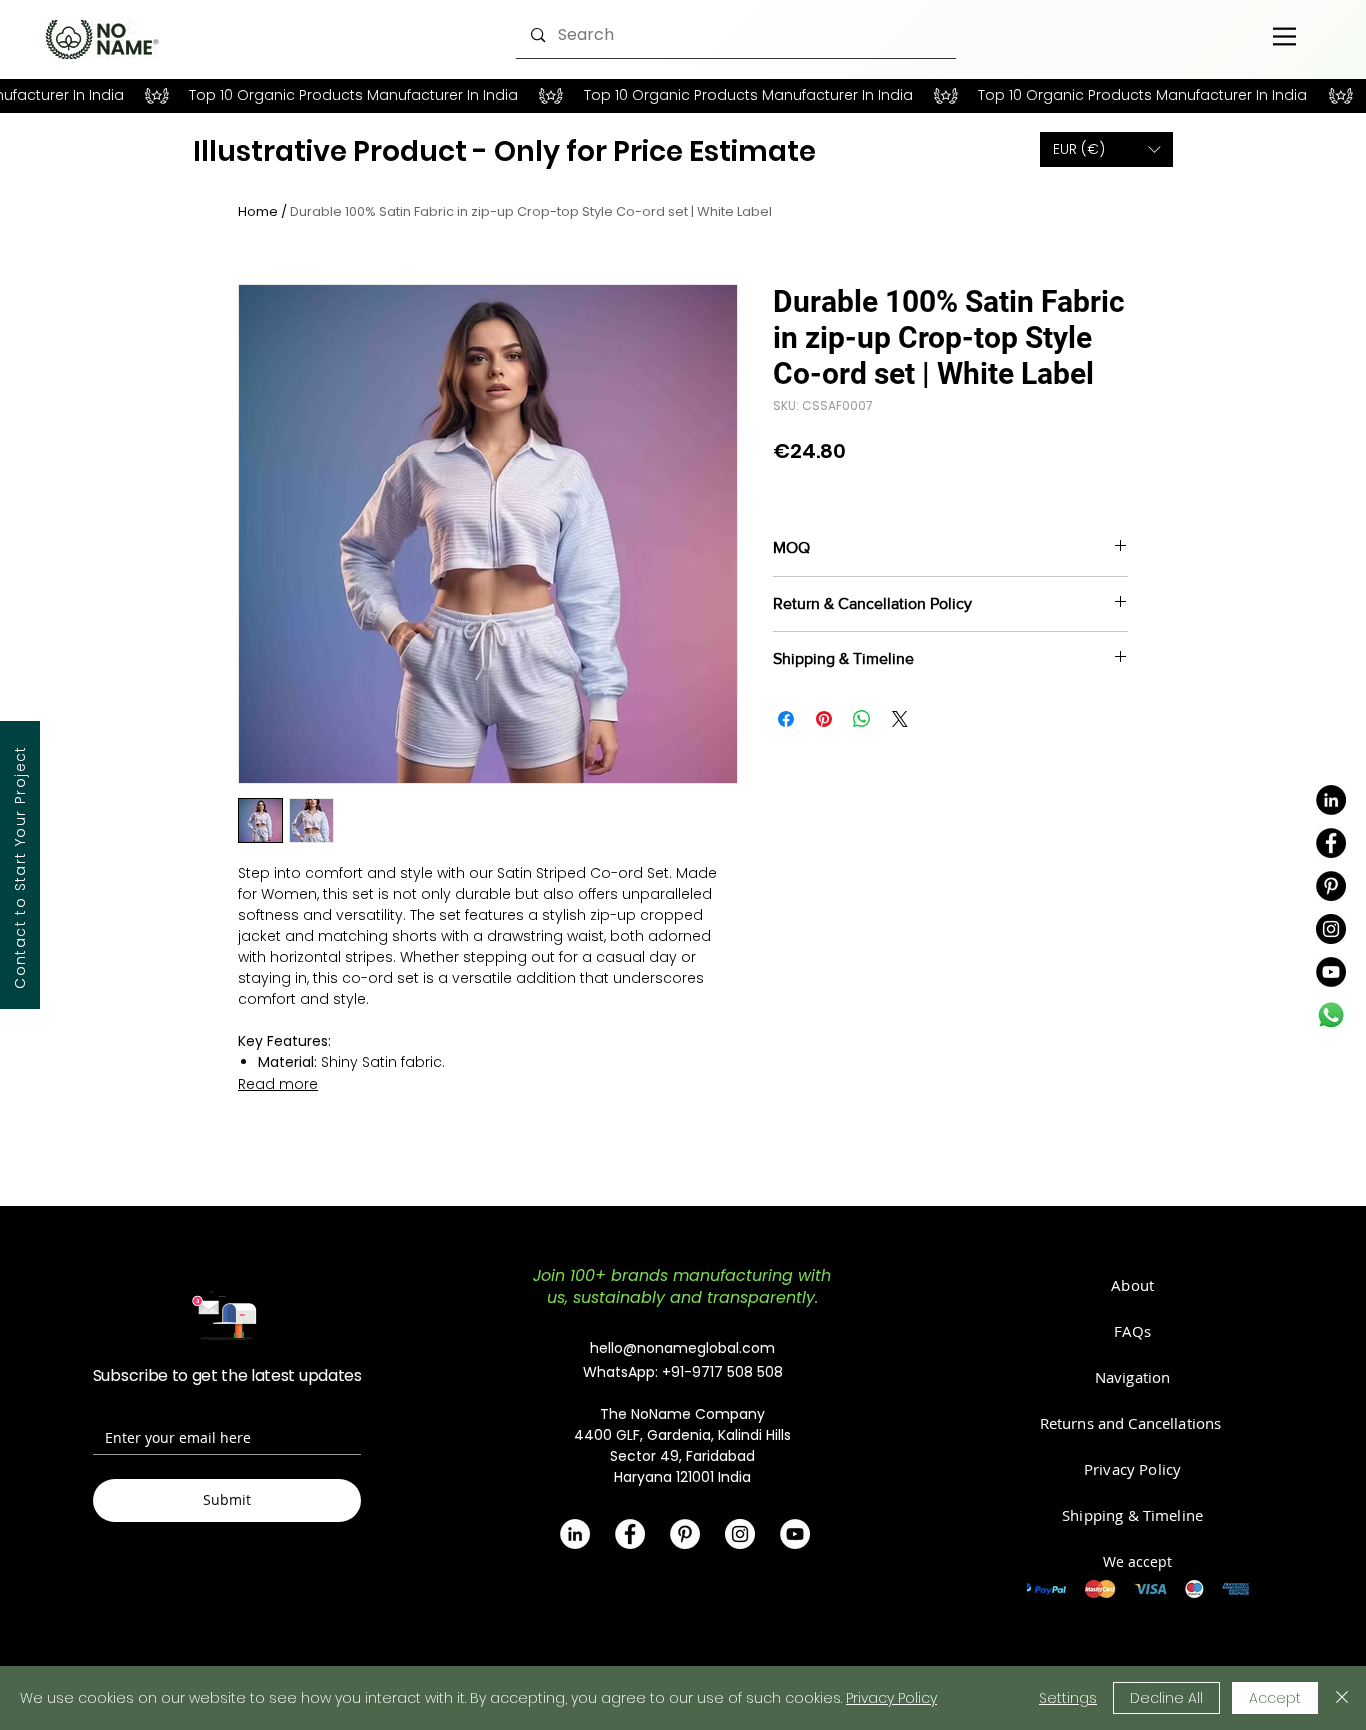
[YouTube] (1331, 972)
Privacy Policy (891, 1698)
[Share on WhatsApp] (862, 719)
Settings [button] (1068, 1698)
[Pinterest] (1331, 886)
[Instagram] (1331, 929)
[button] (1106, 149)
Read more (278, 1084)
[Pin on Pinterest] (824, 719)
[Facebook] (1331, 843)
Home (258, 211)
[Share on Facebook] (786, 719)
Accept (1275, 1698)
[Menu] (1284, 36)
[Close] (1342, 1698)
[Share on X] (900, 719)
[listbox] (1106, 149)
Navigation (1133, 1377)
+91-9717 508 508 (722, 1372)
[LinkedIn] (1331, 800)
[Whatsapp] (1331, 1015)
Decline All (1166, 1698)
